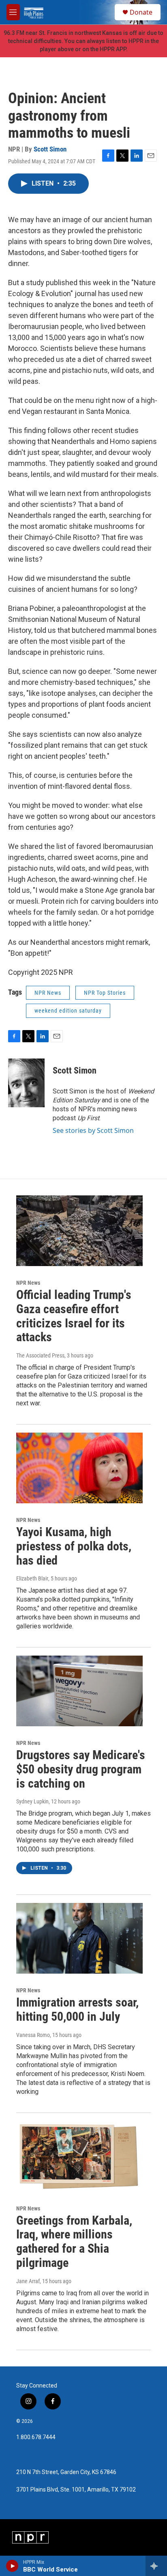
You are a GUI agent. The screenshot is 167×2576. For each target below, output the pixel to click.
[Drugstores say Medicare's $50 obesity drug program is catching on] (79, 1691)
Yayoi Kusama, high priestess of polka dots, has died (74, 1546)
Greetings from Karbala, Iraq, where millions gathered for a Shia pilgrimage (74, 2242)
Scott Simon (50, 149)
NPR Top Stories (105, 993)
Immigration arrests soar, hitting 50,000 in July (77, 2009)
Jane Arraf (28, 2281)
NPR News (48, 993)
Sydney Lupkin (32, 1801)
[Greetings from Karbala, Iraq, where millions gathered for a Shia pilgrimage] (79, 2156)
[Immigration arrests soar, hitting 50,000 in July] (79, 1938)
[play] (12, 2566)
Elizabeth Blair (32, 1578)
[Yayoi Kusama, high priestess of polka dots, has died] (79, 1468)
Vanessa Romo (33, 2035)
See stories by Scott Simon (93, 1130)
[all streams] (156, 2566)
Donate (141, 12)
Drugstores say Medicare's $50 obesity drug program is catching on (81, 1769)
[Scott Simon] (26, 1083)
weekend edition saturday (68, 1011)
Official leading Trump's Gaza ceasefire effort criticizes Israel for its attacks (74, 1316)
